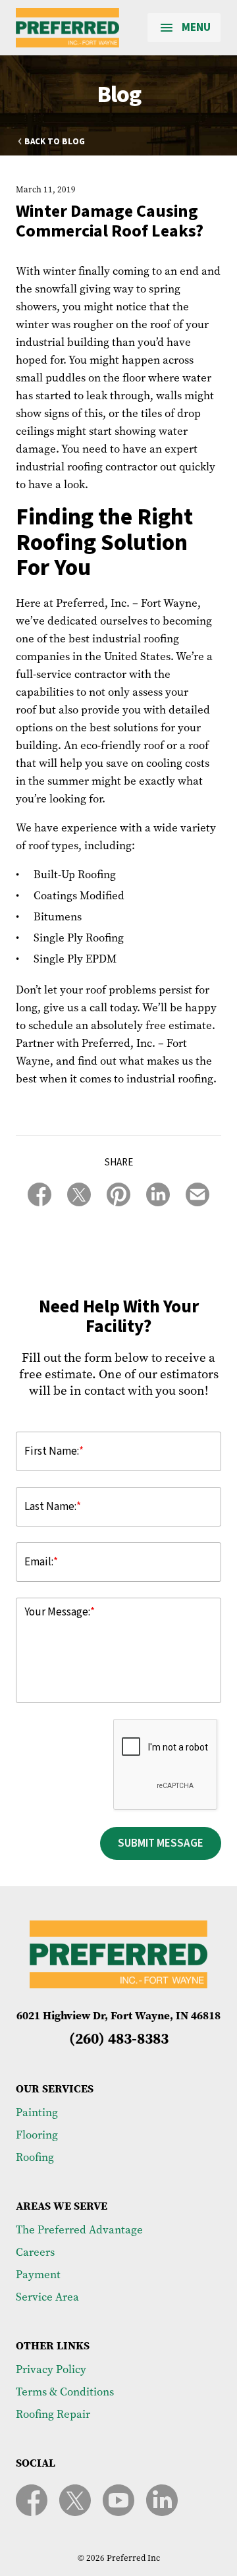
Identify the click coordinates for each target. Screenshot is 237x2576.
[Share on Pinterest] (118, 1194)
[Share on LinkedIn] (158, 1194)
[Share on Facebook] (39, 1194)
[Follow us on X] (75, 2500)
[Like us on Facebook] (32, 2500)
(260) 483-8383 (119, 2038)
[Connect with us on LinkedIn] (162, 2500)
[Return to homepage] (67, 28)
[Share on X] (79, 1194)
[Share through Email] (197, 1194)
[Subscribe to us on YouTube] (118, 2500)
